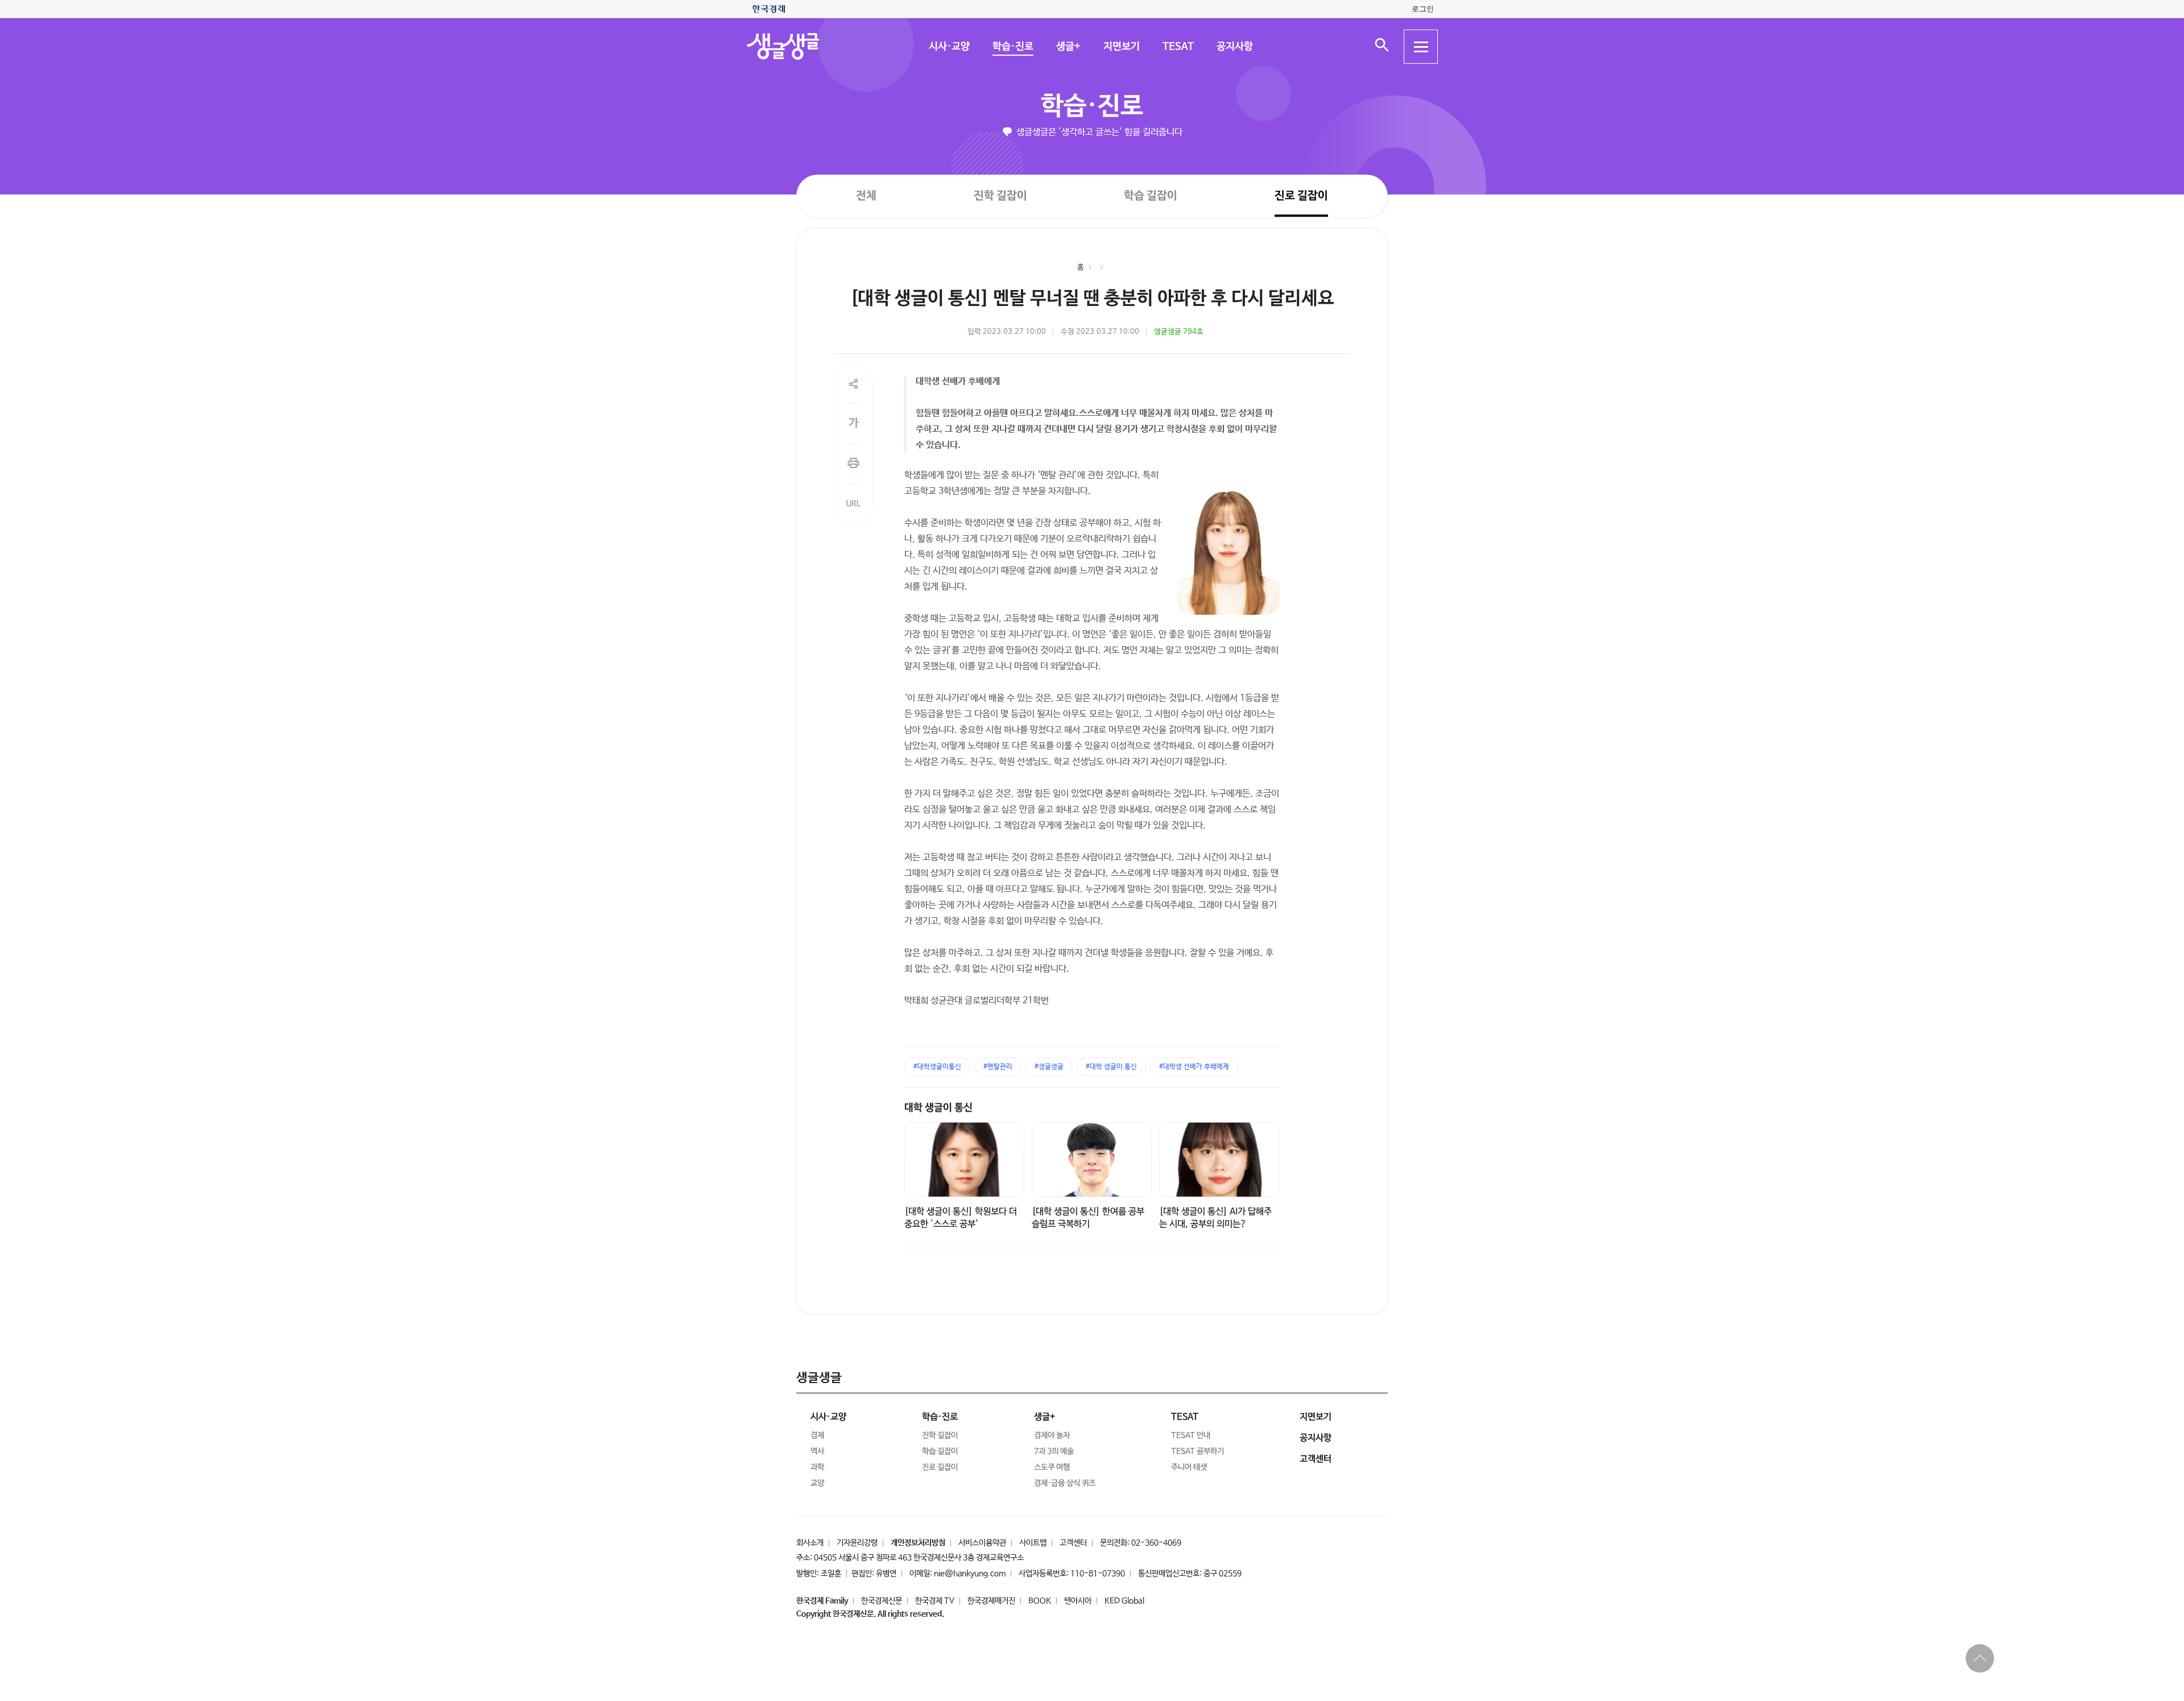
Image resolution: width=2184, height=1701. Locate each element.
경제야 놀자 (1052, 1435)
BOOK (1040, 1601)
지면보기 (1121, 47)
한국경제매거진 (991, 1601)
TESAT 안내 (1191, 1435)
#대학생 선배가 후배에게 (1194, 1067)
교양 (817, 1483)
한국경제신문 (882, 1601)
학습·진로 (1012, 47)
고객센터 (1073, 1543)
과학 (817, 1467)
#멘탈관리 (998, 1067)
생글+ (1068, 47)
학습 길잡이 (1151, 196)
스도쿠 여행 (1052, 1467)
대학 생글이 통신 (938, 1108)
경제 (817, 1435)
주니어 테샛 (1189, 1467)
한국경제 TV (935, 1601)
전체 (866, 195)
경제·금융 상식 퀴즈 (1065, 1483)
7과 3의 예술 (1054, 1451)
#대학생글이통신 (937, 1067)
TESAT (1178, 47)
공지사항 (1234, 47)
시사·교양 (949, 47)
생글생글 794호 (1179, 332)
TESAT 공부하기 (1198, 1451)
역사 (817, 1451)
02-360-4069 (1156, 1543)
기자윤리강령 (857, 1543)
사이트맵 (1033, 1543)
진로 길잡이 (1301, 196)
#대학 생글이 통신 (1111, 1067)
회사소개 (810, 1543)
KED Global (1124, 1601)
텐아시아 (1078, 1601)
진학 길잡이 (1000, 195)
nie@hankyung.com (970, 1574)
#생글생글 (1049, 1067)
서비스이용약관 (982, 1543)
